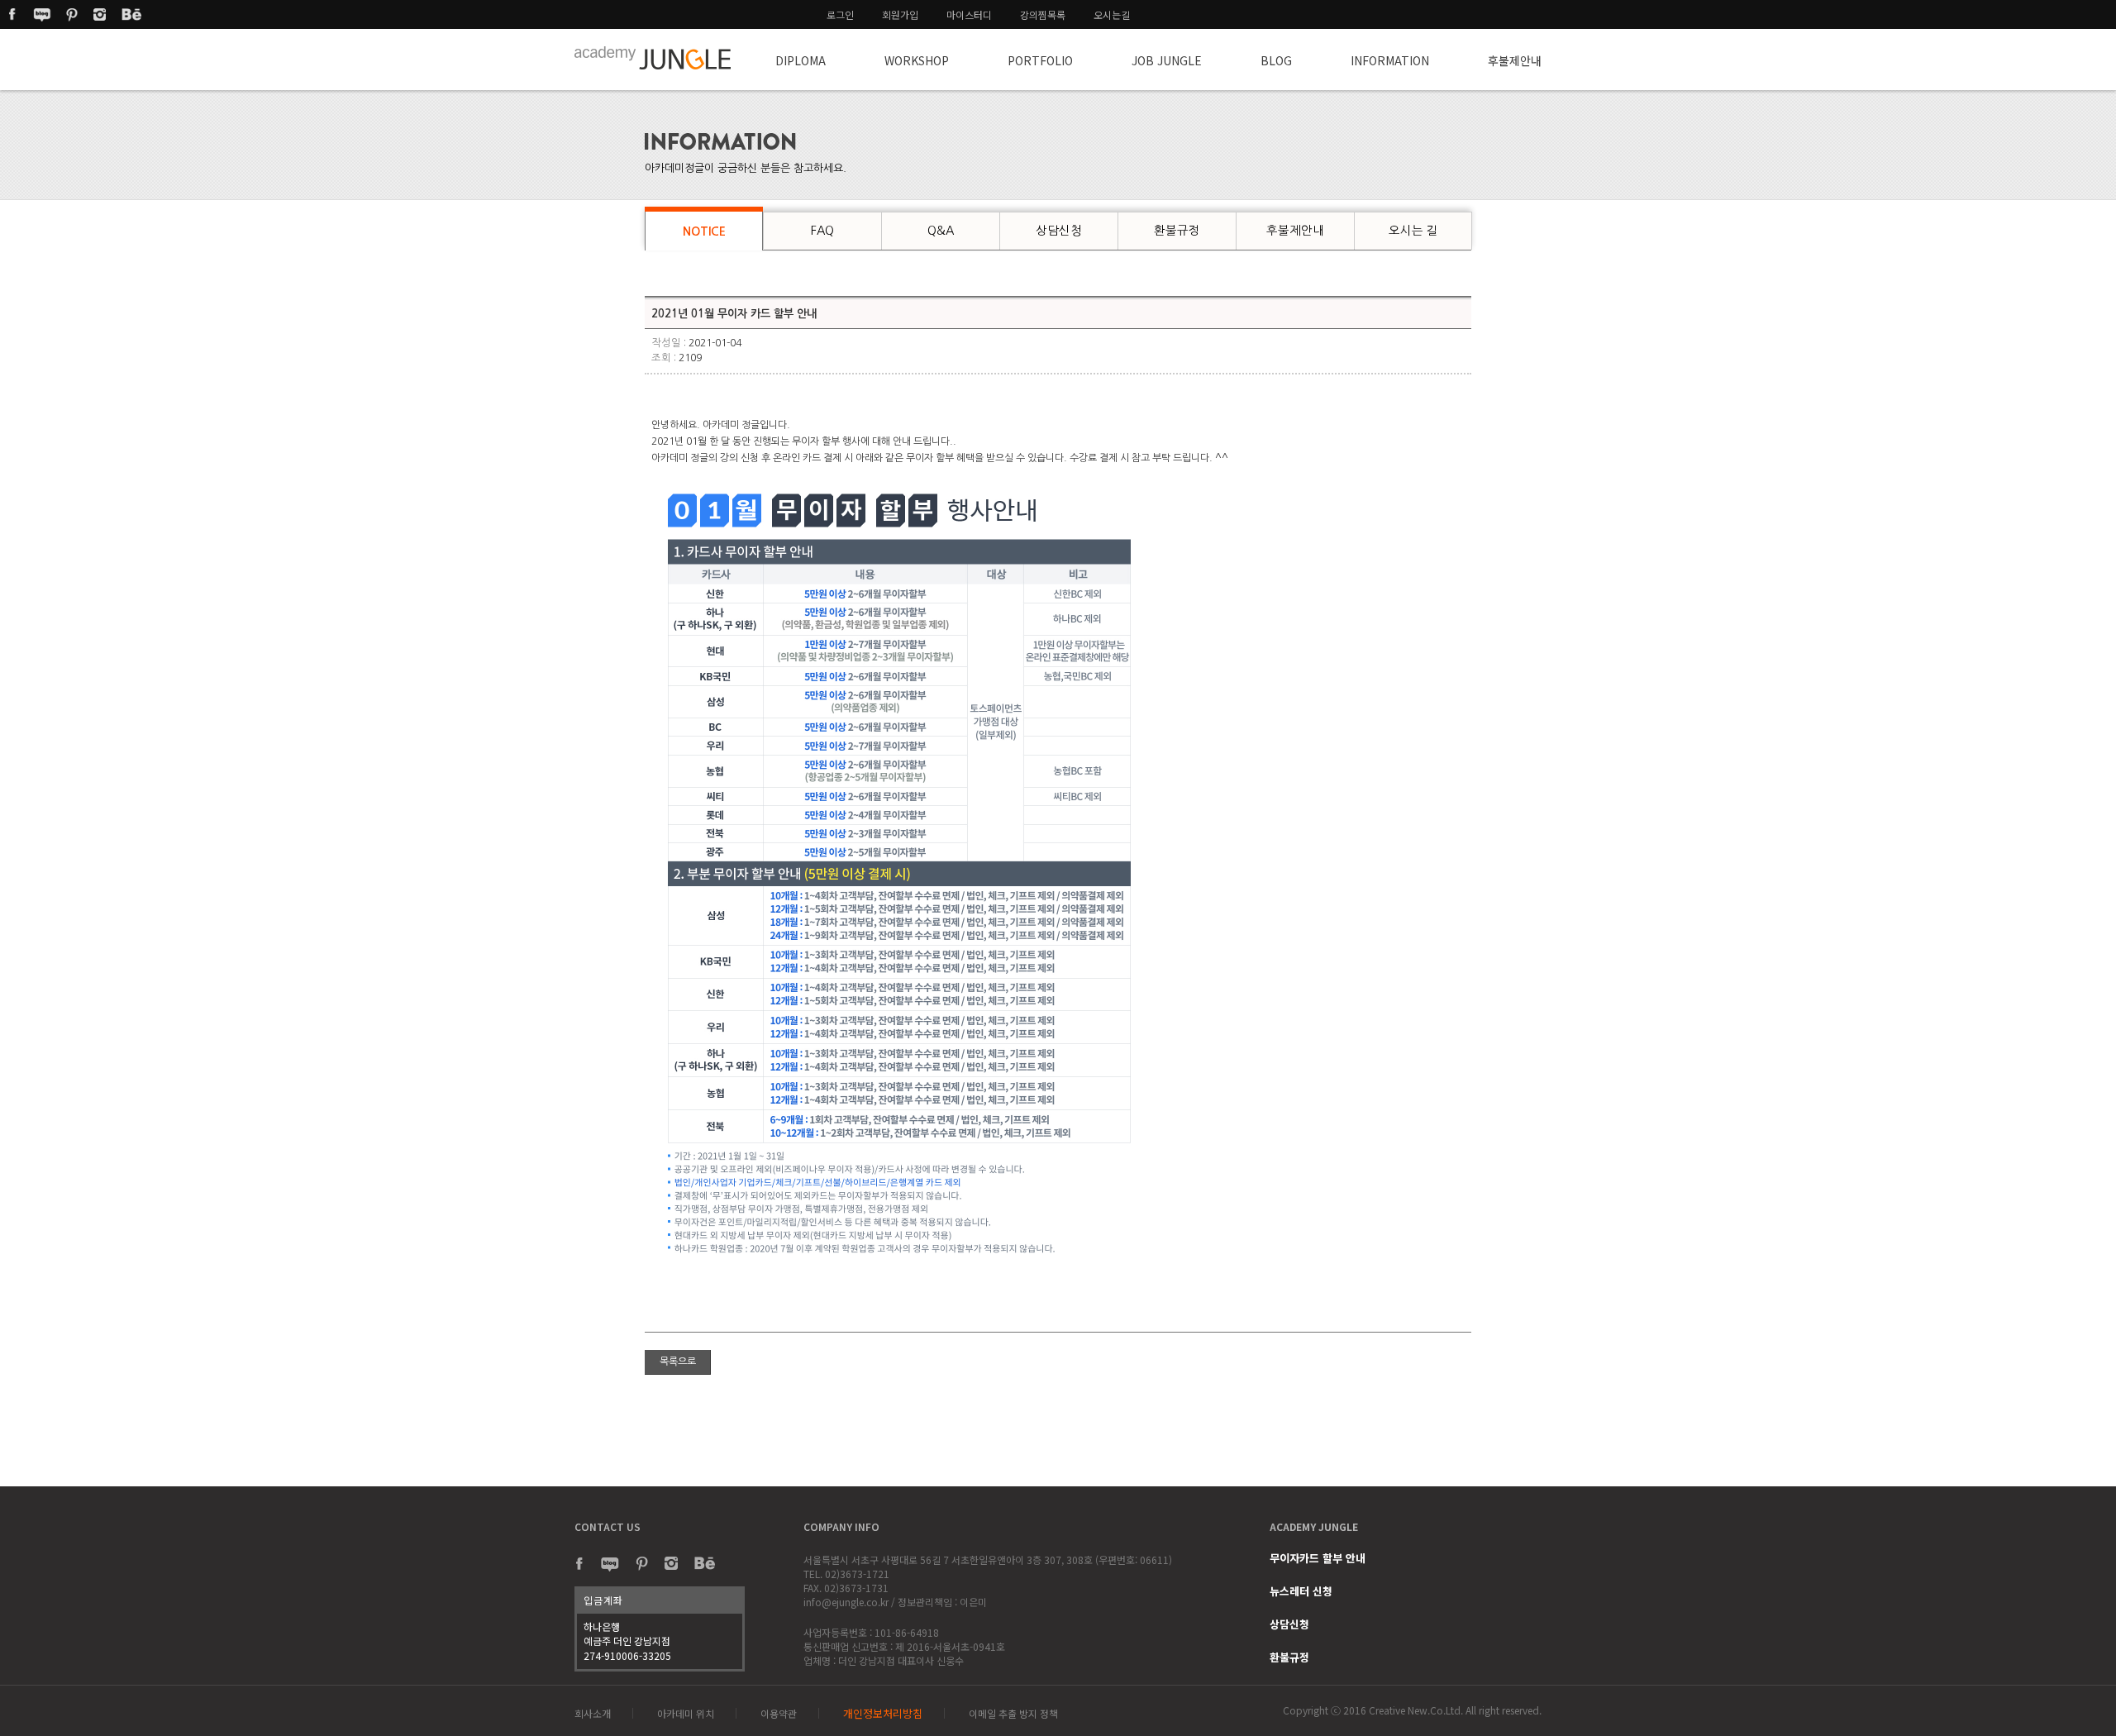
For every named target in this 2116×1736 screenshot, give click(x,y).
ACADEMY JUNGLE (1314, 1526)
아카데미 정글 (654, 60)
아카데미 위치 (686, 1713)
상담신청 (1289, 1624)
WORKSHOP (917, 60)
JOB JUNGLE (1167, 60)
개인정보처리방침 (883, 1713)
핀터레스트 (72, 15)
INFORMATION (1390, 60)
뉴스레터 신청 (1301, 1591)
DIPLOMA (801, 60)
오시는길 (1112, 14)
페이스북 (12, 15)
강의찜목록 (1043, 14)
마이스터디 (969, 14)
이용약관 (779, 1713)
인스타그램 (102, 15)
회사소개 (593, 1713)
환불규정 (1289, 1657)
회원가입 (900, 14)
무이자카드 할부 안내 (1318, 1558)
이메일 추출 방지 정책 (1013, 1713)
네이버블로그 (42, 15)
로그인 (840, 14)
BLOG (1276, 60)
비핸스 (131, 15)
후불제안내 (1515, 60)
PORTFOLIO (1040, 60)
